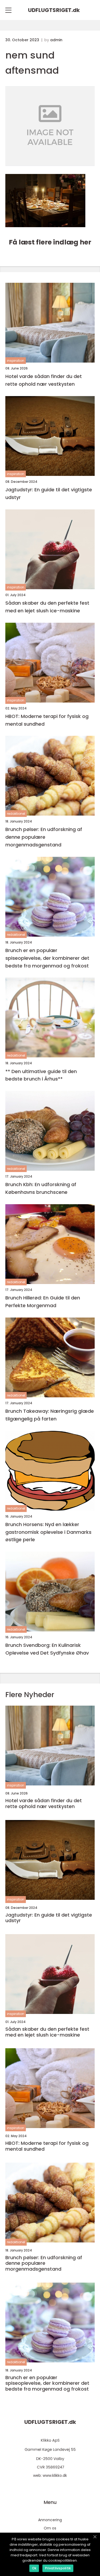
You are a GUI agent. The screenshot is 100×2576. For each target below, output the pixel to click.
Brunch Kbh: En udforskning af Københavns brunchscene (41, 1188)
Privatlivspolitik (58, 2568)
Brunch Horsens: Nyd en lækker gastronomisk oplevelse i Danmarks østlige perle (48, 1532)
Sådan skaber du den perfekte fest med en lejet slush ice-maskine (47, 607)
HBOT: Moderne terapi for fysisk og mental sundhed (47, 720)
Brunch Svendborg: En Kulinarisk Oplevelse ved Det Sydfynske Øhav (47, 1649)
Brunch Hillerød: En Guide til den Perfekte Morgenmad (43, 1302)
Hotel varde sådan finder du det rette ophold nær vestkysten (44, 380)
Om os (50, 2528)
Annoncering (50, 2520)
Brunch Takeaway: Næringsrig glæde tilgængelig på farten (50, 1415)
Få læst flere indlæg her (50, 242)
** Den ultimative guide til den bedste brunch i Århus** (41, 1075)
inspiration (16, 361)
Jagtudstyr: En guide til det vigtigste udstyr (49, 493)
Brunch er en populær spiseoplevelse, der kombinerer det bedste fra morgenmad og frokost (47, 958)
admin (56, 40)
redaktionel (16, 814)
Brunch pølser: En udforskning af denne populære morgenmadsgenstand (44, 837)
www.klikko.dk (55, 2475)
